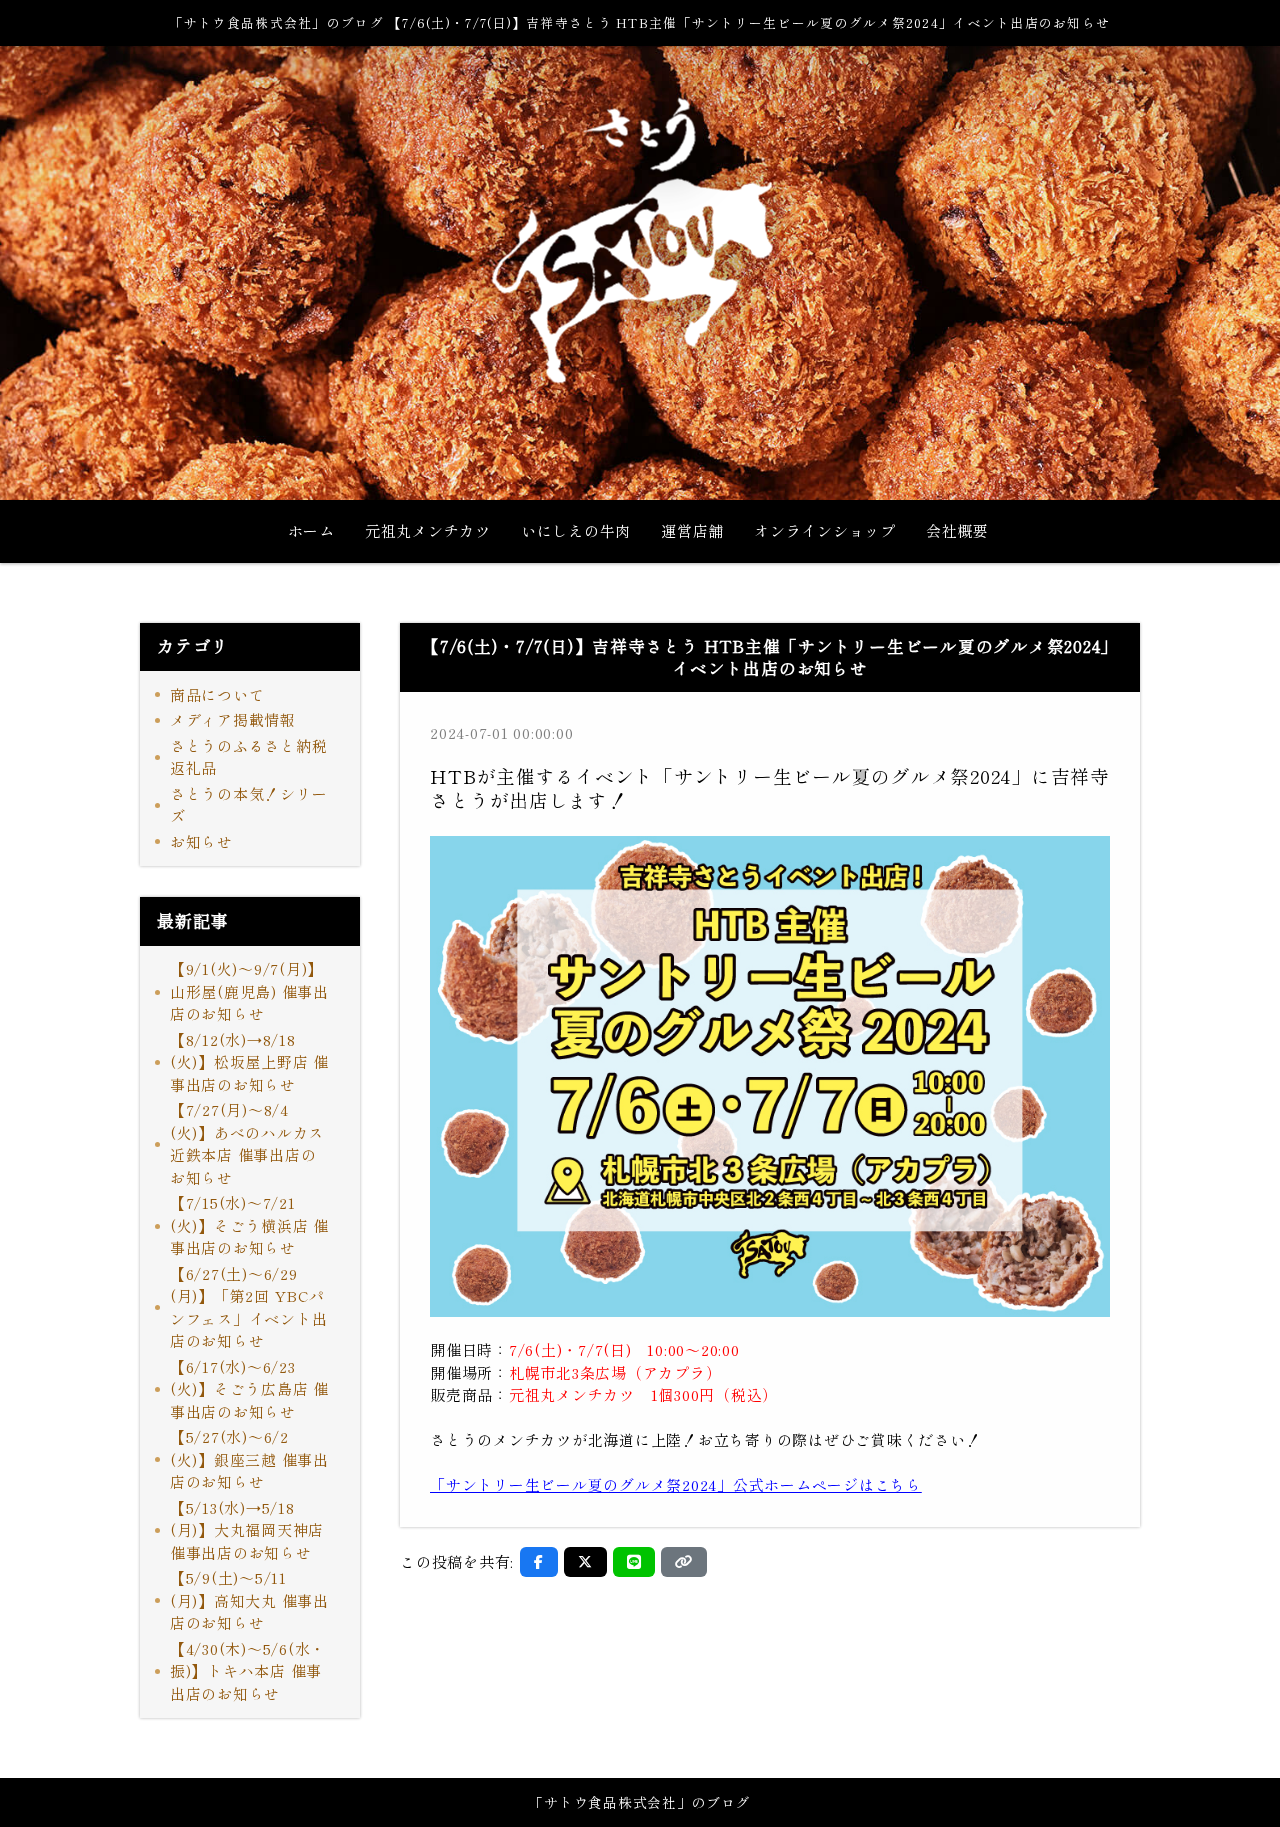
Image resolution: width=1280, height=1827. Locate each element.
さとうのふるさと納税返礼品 (249, 757)
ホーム (311, 530)
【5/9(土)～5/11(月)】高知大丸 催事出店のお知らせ (249, 1600)
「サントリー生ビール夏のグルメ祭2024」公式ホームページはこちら (676, 1484)
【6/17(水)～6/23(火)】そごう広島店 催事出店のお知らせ (249, 1389)
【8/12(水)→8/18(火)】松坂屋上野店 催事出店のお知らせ (249, 1062)
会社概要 (957, 530)
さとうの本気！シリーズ (249, 805)
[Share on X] (585, 1562)
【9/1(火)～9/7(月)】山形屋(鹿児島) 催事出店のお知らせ (249, 991)
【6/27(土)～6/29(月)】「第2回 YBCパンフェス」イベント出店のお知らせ (249, 1307)
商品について (217, 694)
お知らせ (201, 841)
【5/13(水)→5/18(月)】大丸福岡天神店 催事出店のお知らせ (247, 1530)
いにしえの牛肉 (576, 530)
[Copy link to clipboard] (684, 1562)
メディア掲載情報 (233, 719)
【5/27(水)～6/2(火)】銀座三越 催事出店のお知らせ (249, 1459)
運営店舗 (692, 530)
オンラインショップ (825, 530)
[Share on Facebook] (539, 1562)
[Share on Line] (634, 1562)
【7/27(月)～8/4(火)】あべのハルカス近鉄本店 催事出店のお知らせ (247, 1143)
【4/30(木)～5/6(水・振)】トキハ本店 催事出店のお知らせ (248, 1671)
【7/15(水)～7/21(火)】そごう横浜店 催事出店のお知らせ (249, 1225)
